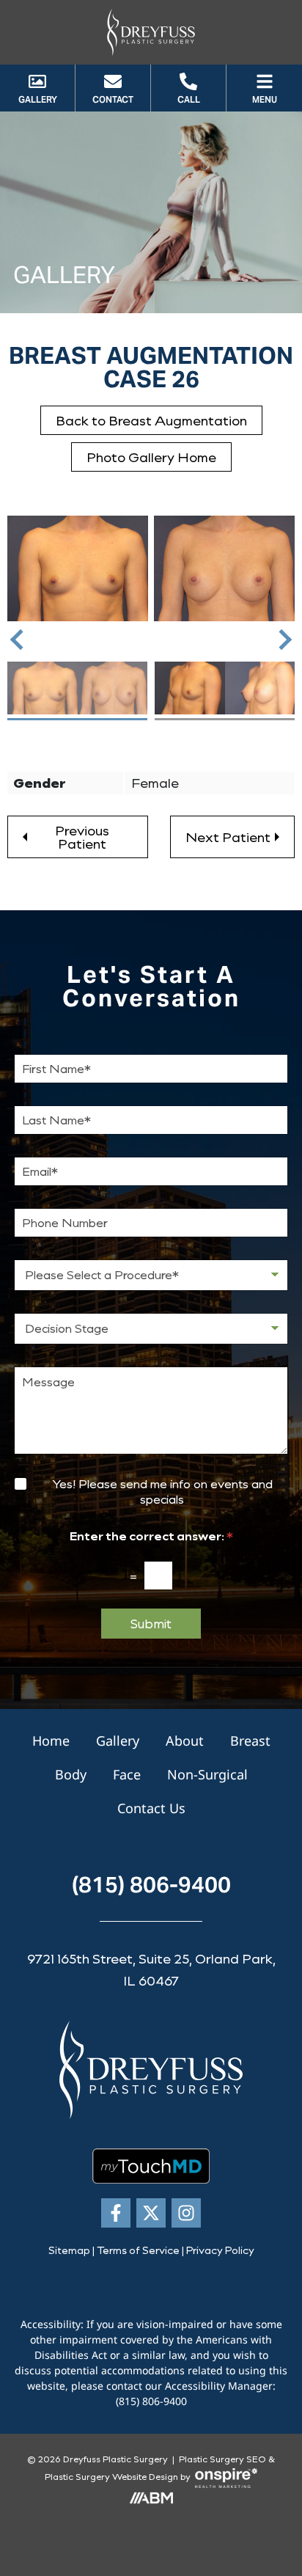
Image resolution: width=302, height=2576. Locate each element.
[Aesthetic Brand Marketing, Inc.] (151, 2497)
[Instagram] (186, 2213)
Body (71, 1774)
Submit (151, 1623)
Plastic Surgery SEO (222, 2459)
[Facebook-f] (116, 2213)
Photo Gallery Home (151, 457)
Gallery (118, 1741)
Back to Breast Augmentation (151, 420)
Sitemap (69, 2250)
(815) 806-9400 (151, 1884)
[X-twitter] (151, 2213)
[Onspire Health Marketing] (226, 2476)
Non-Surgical (207, 1774)
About (185, 1741)
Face (127, 1774)
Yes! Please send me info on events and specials (162, 1492)
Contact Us (151, 1808)
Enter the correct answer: (151, 1536)
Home (51, 1741)
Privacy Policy (220, 2250)
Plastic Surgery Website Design (111, 2476)
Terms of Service (138, 2250)
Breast (250, 1741)
